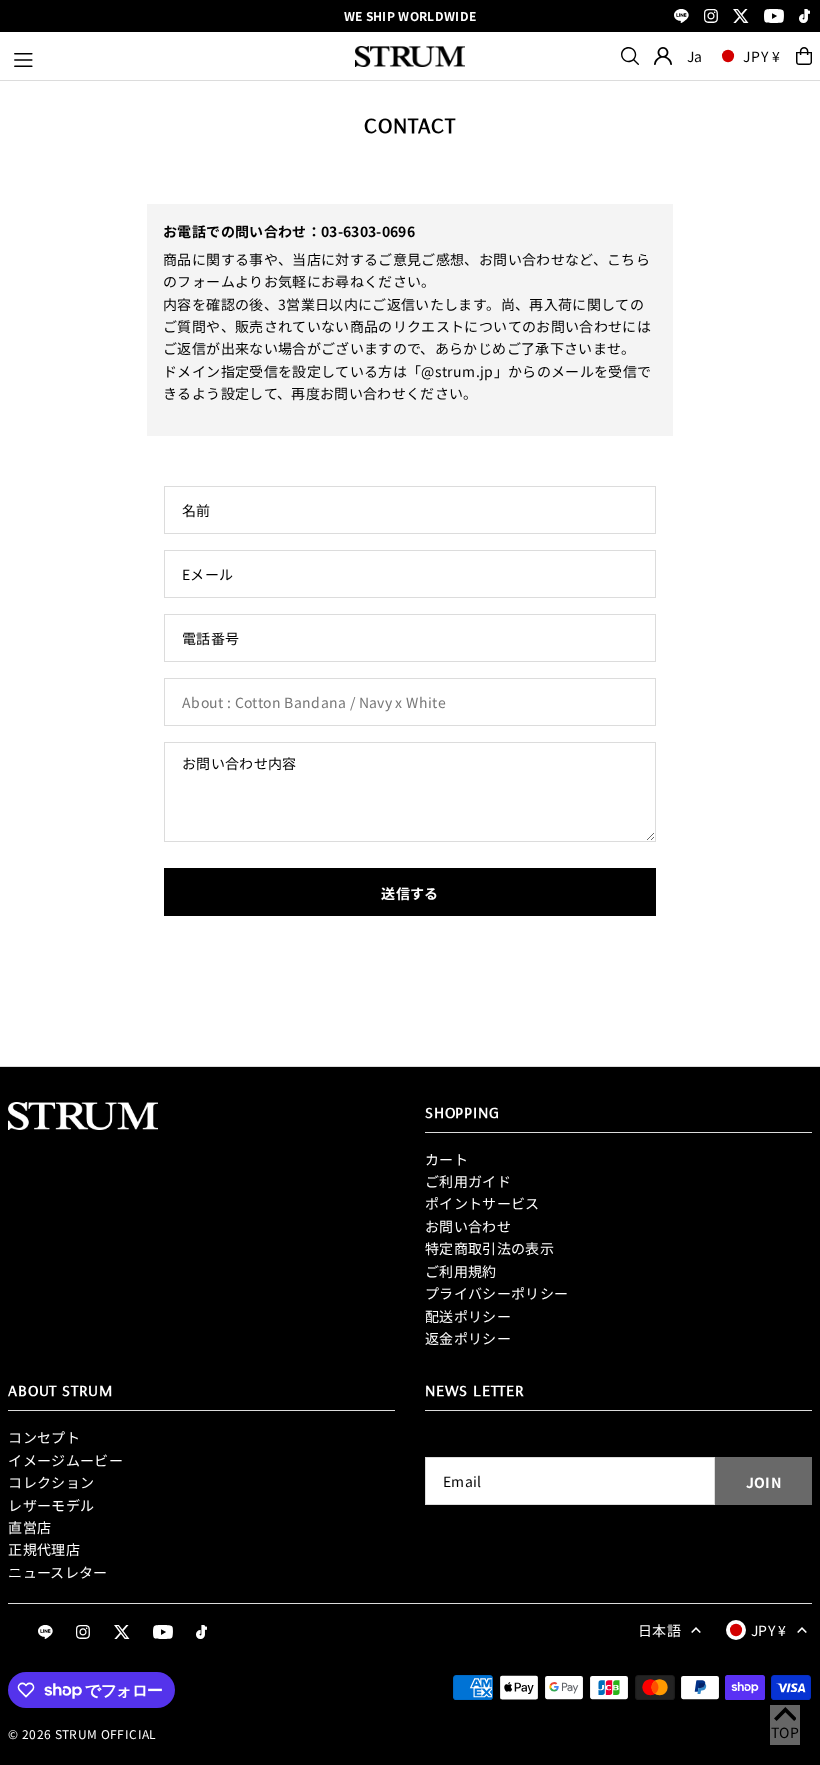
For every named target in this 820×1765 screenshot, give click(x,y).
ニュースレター (57, 1572)
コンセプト (44, 1437)
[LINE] (681, 17)
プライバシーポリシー (497, 1293)
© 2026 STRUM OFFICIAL (82, 1733)
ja (695, 56)
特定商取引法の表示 (489, 1248)
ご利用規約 (461, 1271)
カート (446, 1159)
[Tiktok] (804, 17)
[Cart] (804, 56)
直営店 (29, 1527)
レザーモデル (51, 1505)
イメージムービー (65, 1460)
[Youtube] (774, 17)
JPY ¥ (762, 56)
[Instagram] (711, 17)
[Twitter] (741, 17)
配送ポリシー (468, 1316)
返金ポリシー (468, 1338)
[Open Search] (630, 56)
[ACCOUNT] (663, 56)
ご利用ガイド (468, 1181)
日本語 (659, 1630)
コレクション (51, 1482)
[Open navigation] (174, 56)
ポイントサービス (482, 1203)
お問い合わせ (468, 1226)
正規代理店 (44, 1549)
